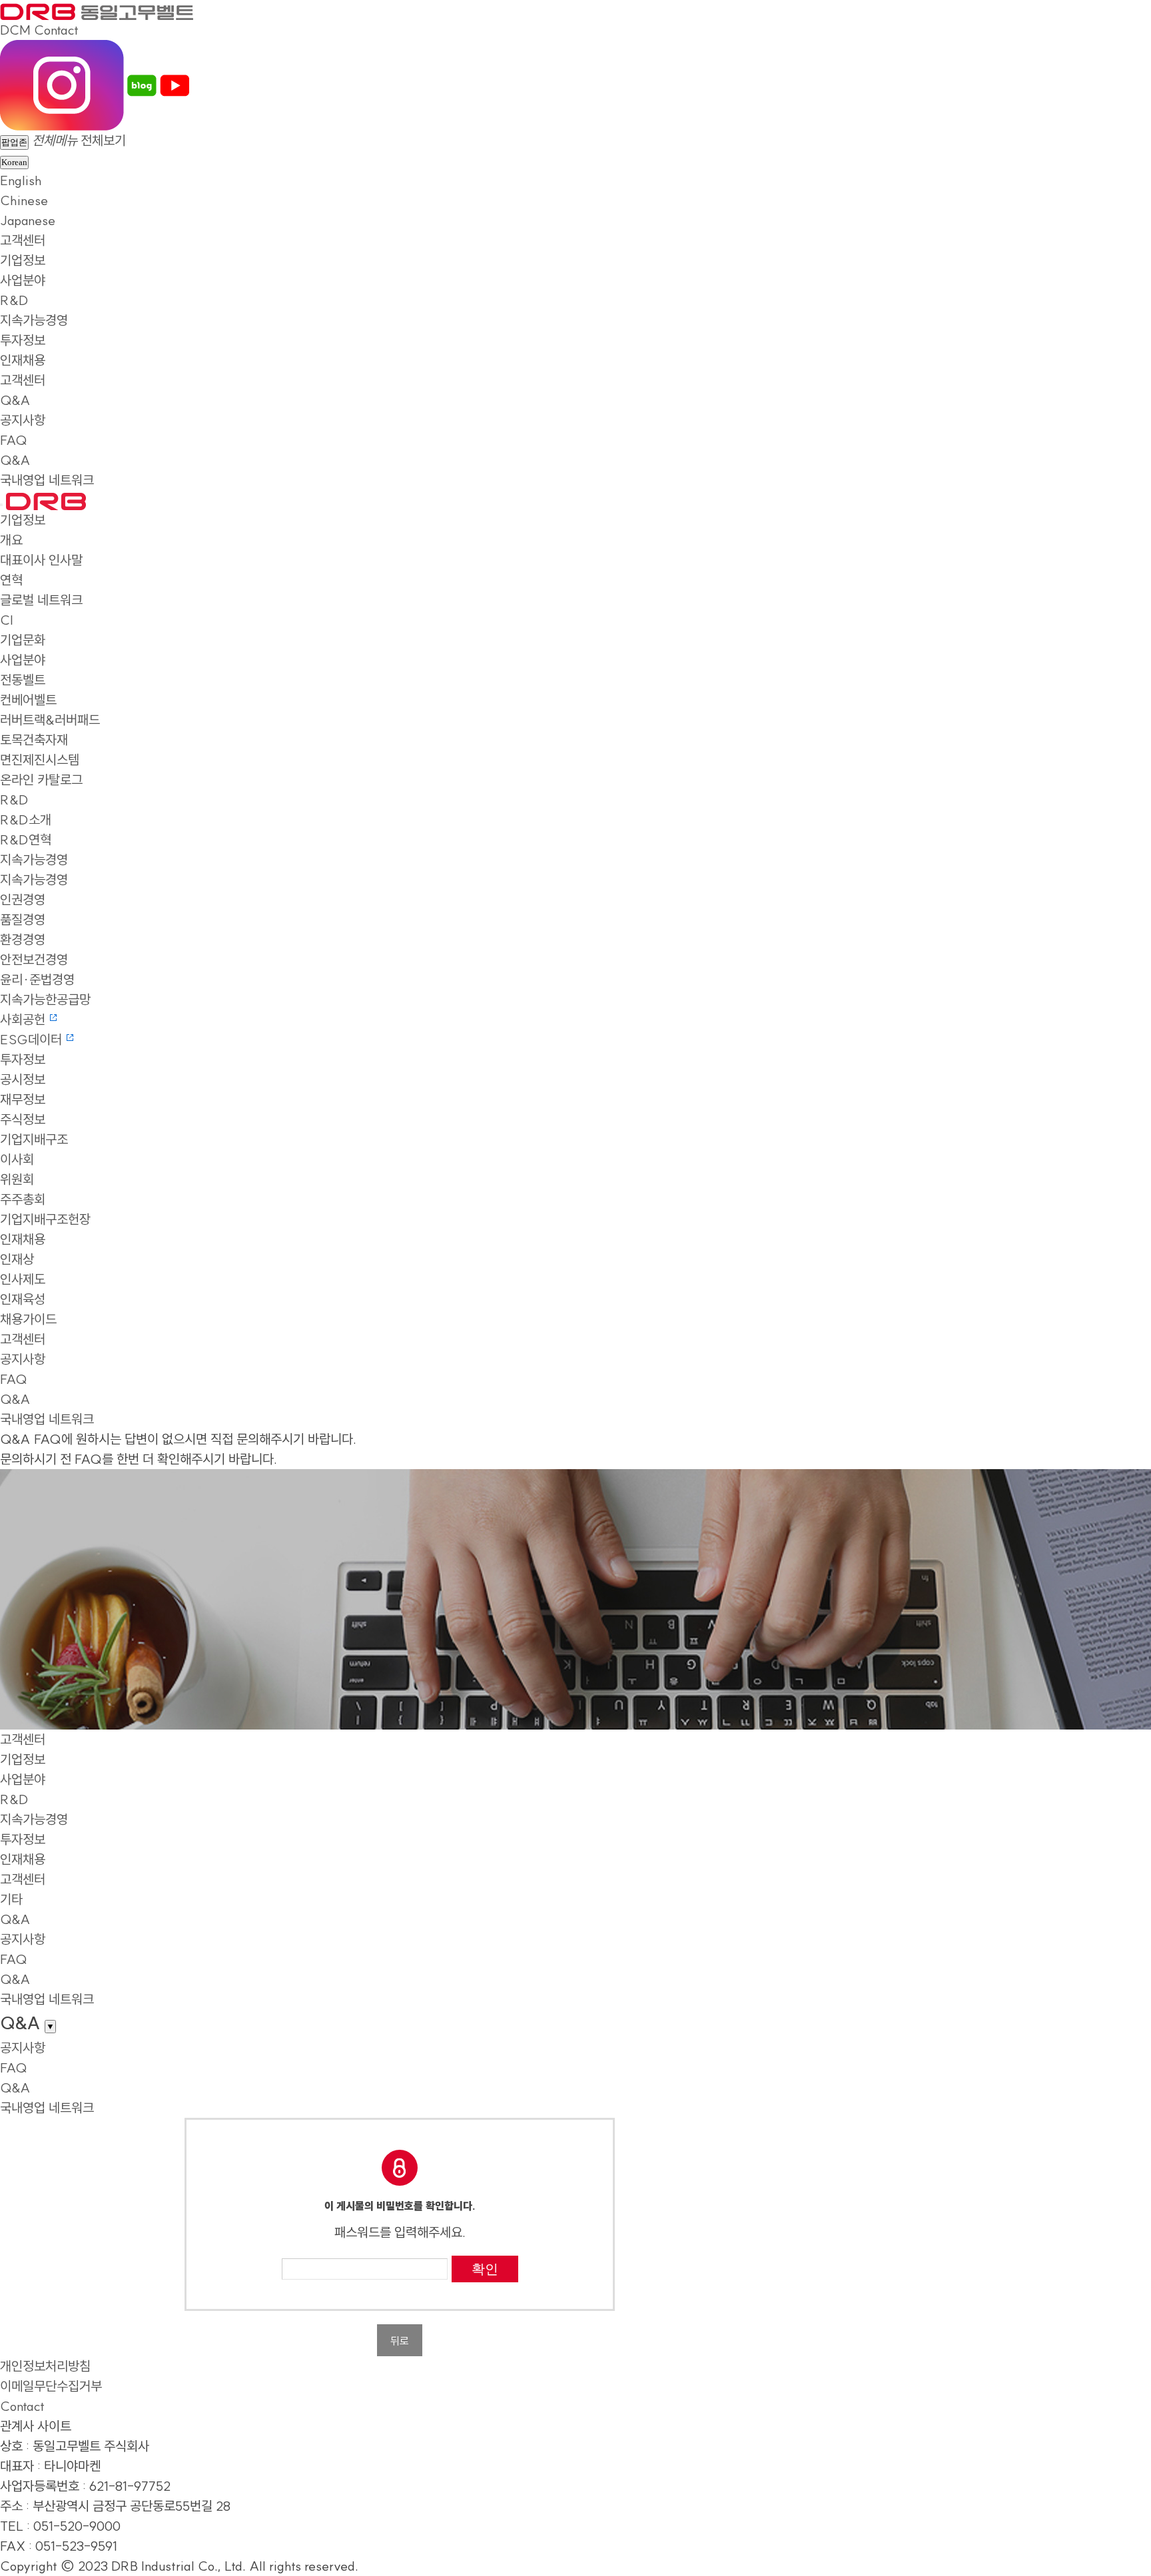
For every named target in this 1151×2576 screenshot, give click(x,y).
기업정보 (23, 260)
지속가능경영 (34, 320)
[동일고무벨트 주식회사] (97, 10)
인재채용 (23, 360)
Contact (56, 30)
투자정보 (23, 340)
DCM (15, 30)
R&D (14, 300)
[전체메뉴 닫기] (1, 505)
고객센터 (23, 240)
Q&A (15, 400)
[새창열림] (62, 84)
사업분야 (23, 280)
